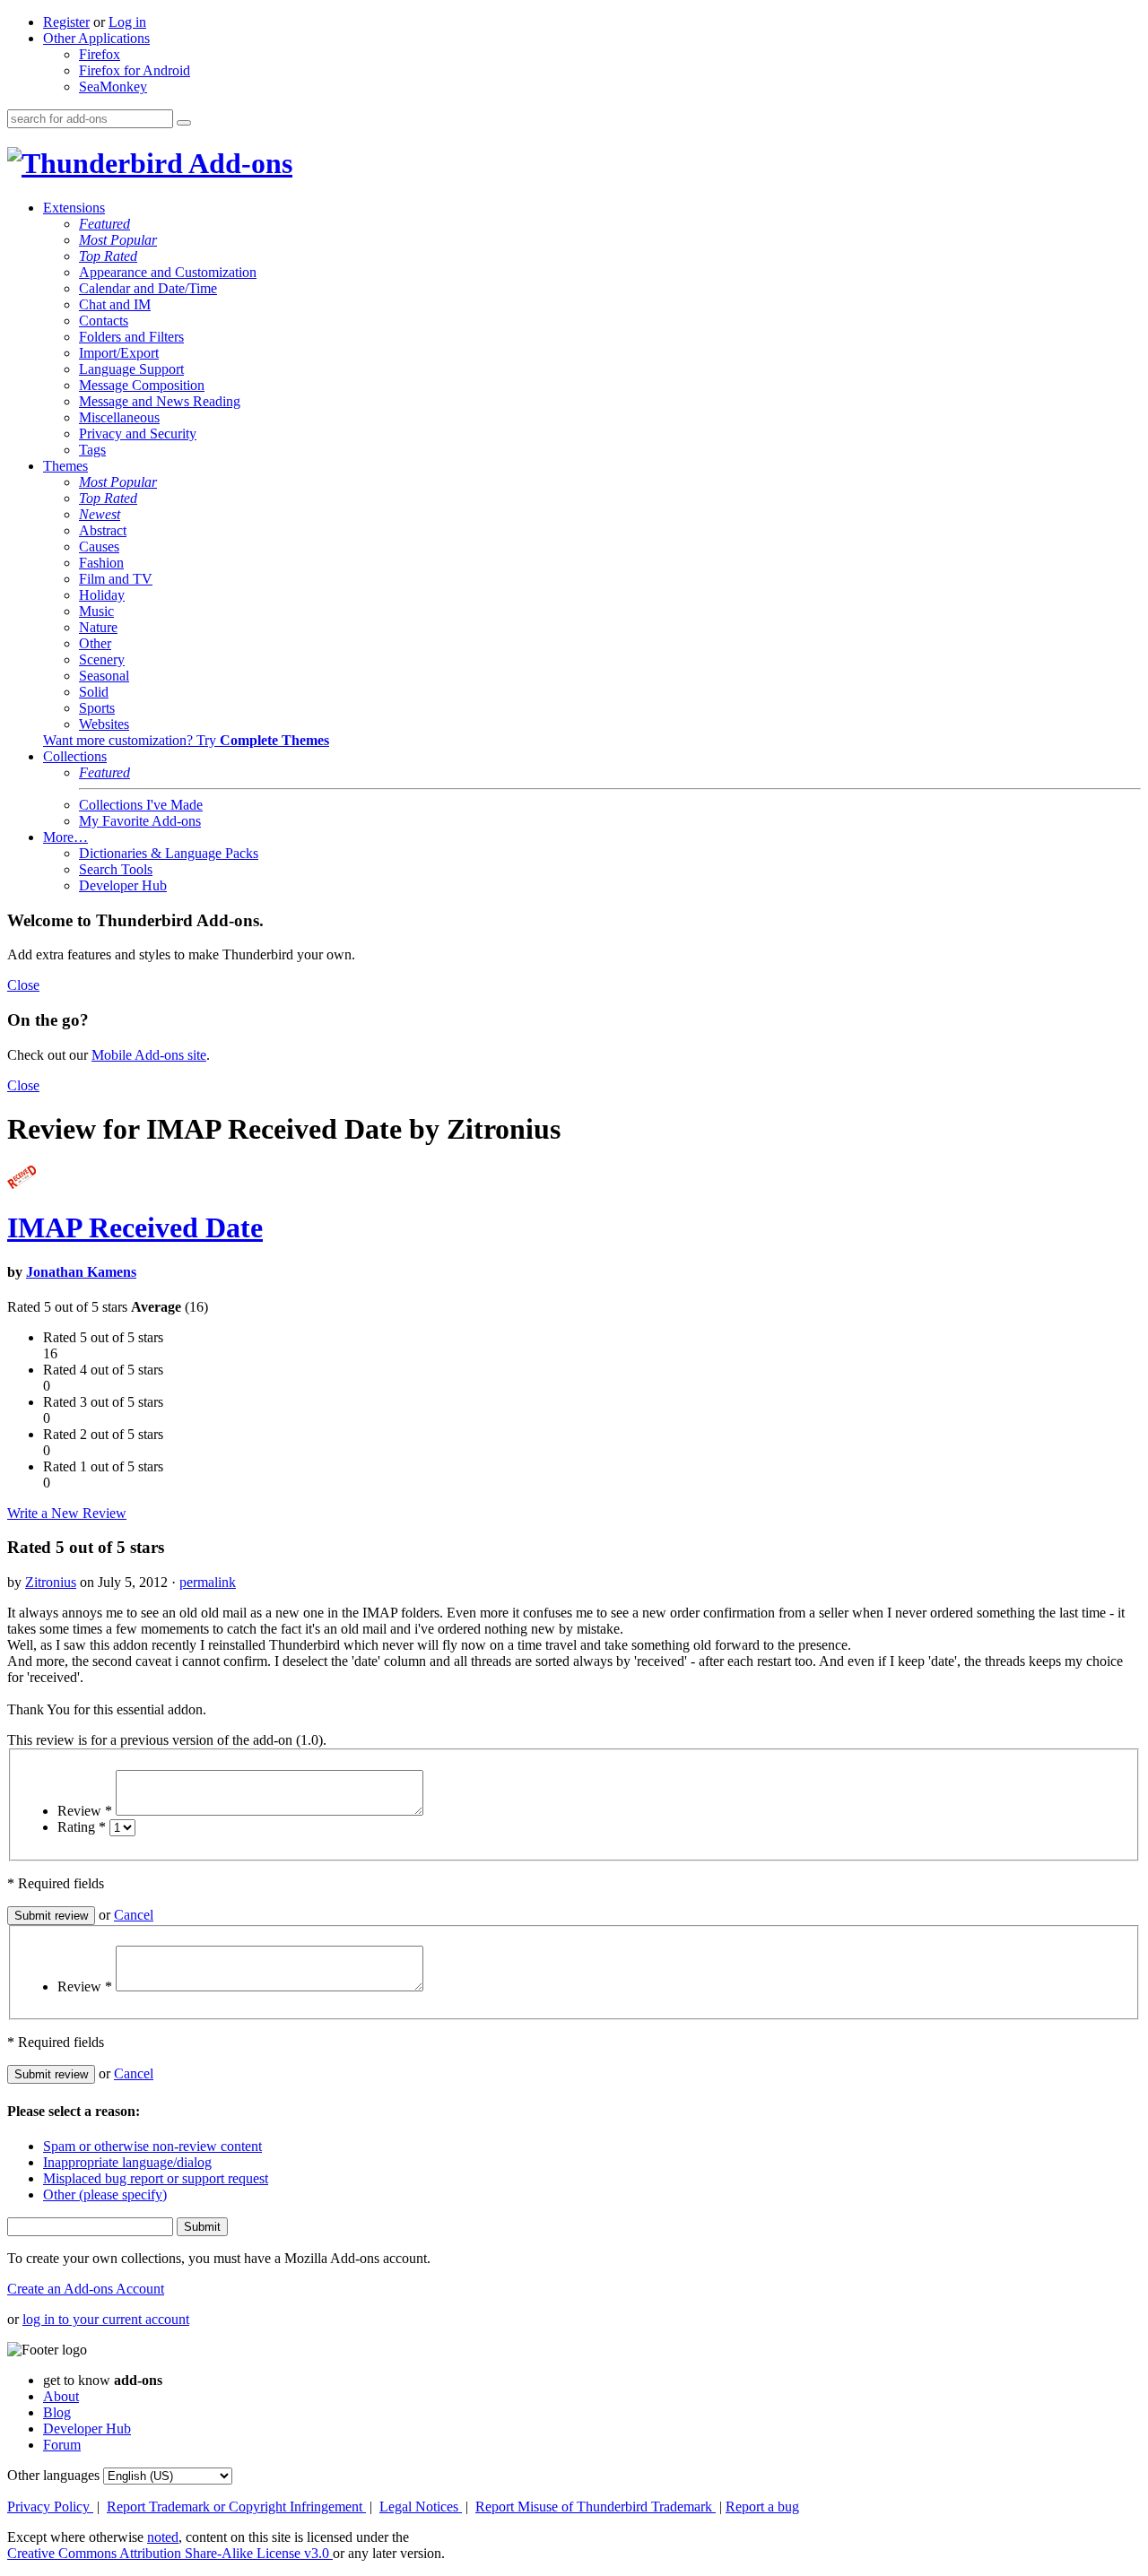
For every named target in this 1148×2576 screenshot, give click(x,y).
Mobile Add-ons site (149, 1055)
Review (85, 1811)
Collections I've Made (141, 805)
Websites (104, 724)
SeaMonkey (113, 87)
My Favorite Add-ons (140, 821)
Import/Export (119, 353)
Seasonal (104, 676)
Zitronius (51, 1582)
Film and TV (116, 579)
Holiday (102, 595)
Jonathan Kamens (81, 1272)
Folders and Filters (131, 337)
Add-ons (238, 163)
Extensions (74, 208)
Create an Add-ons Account (86, 2289)
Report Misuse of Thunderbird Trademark (596, 2507)
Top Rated (108, 256)
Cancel (134, 1915)
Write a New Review (67, 1513)
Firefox (100, 54)
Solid (94, 692)
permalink (208, 1582)
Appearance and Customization (168, 272)
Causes (99, 546)
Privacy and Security (138, 434)
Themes (65, 466)
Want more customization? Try (186, 740)
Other (95, 643)
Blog (57, 2412)
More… (65, 837)
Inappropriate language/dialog (127, 2162)
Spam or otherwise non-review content (152, 2146)
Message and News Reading (160, 401)
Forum (62, 2445)
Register (66, 22)
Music (96, 611)
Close (23, 985)
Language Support (131, 369)
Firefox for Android (135, 70)
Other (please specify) (105, 2194)
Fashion (101, 563)
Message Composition (142, 385)
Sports (97, 708)
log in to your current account (106, 2319)
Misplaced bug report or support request (156, 2178)
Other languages (53, 2475)
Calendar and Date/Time (148, 288)
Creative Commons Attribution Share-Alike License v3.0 (170, 2553)
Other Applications (96, 38)
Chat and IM (115, 304)
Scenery (102, 659)
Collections (75, 756)
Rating (82, 1827)
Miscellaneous (119, 417)
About (61, 2396)
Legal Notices (421, 2507)
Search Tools (116, 869)
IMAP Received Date (135, 1227)
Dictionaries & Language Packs (169, 853)
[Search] (184, 123)
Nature (98, 627)
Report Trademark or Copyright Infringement (236, 2507)
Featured (104, 224)
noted (163, 2537)
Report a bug (762, 2507)
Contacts (104, 321)
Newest (100, 514)
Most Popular (118, 240)
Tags (92, 450)
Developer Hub (123, 885)
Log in (127, 22)
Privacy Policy (50, 2507)
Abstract (103, 530)
